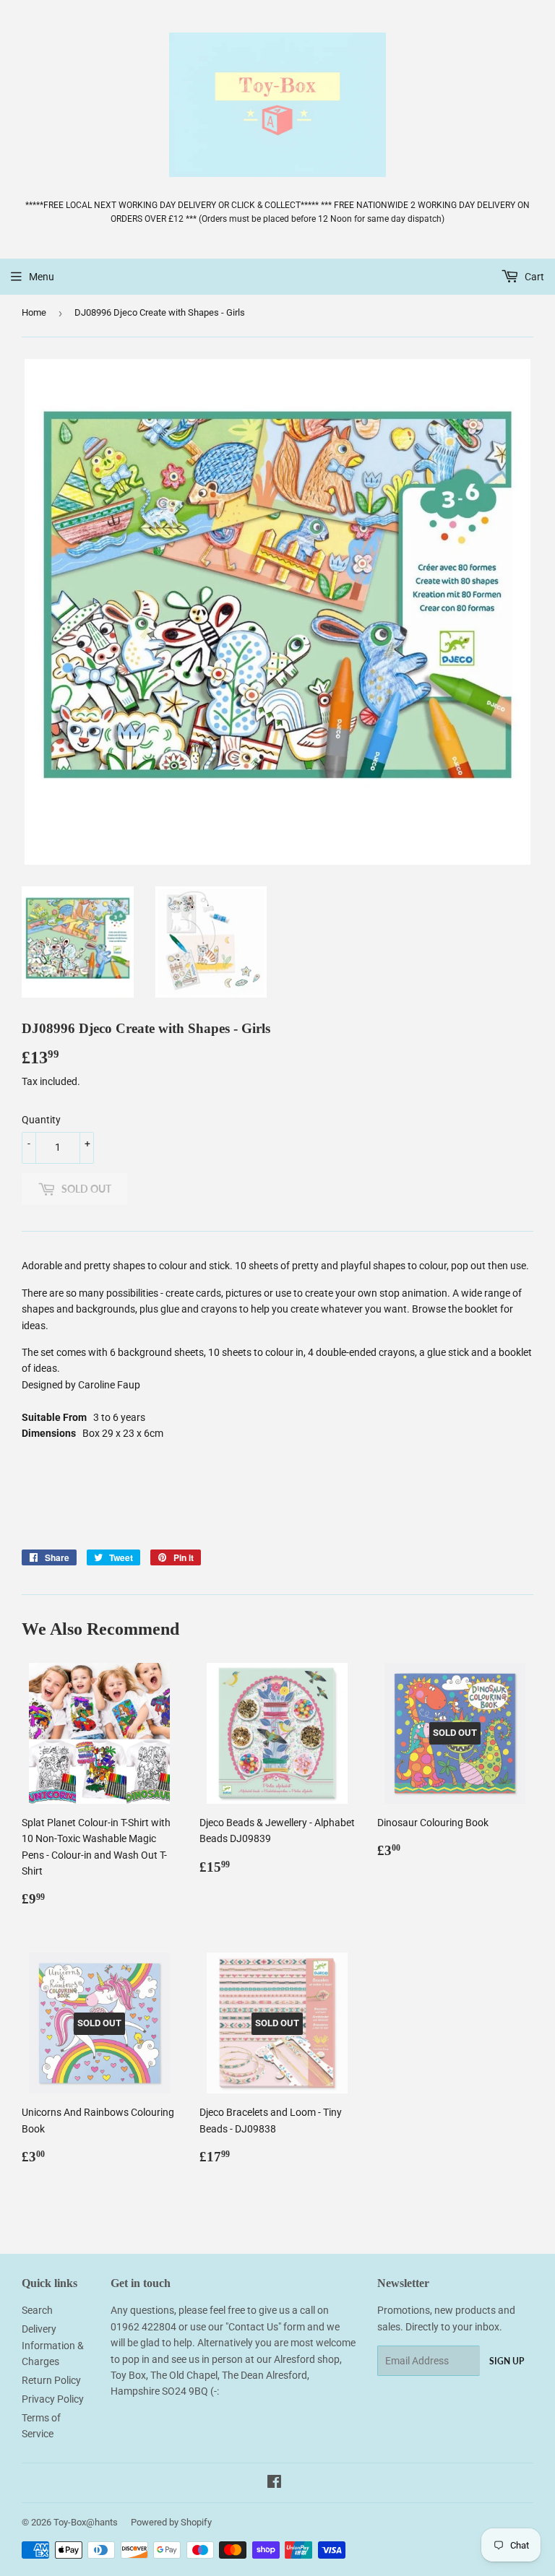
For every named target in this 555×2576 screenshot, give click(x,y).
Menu (42, 277)
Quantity (41, 1120)
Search (37, 2310)
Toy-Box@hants (86, 2522)
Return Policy (51, 2380)
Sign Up (507, 2361)
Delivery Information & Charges (53, 2345)
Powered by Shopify (171, 2522)
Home (34, 312)
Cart (533, 277)
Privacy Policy (53, 2399)
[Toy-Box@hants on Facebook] (274, 2484)
